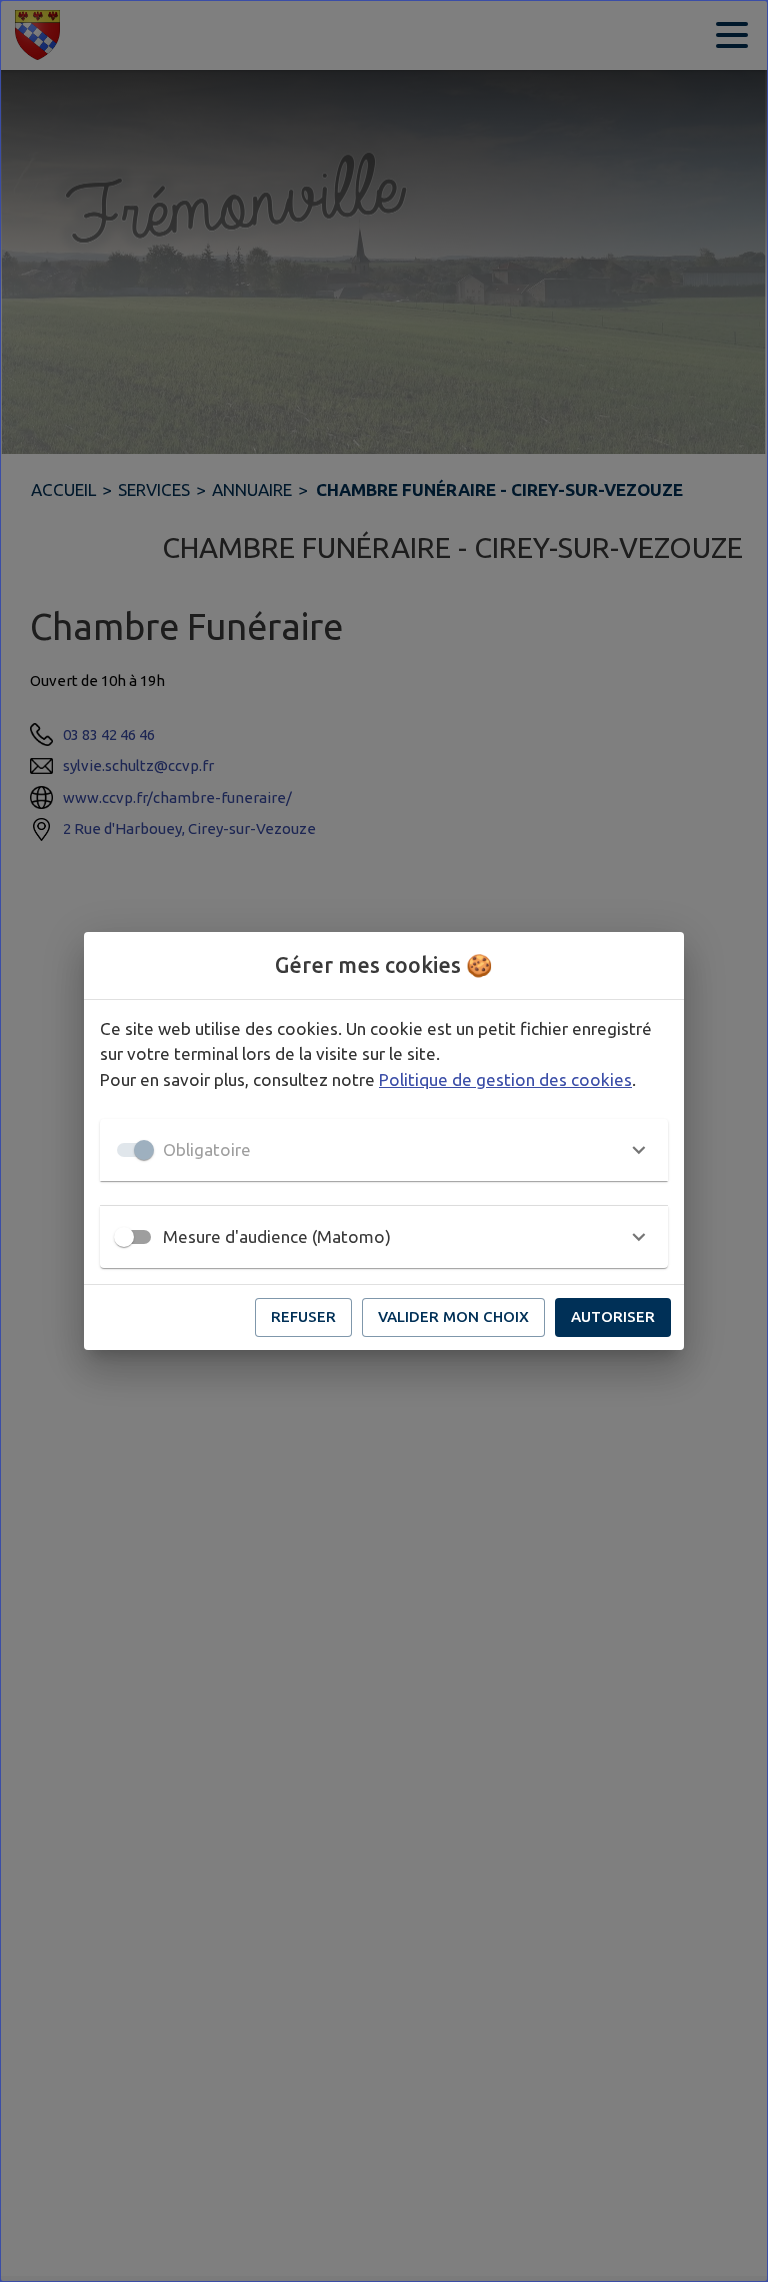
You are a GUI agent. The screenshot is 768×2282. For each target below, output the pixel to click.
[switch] (124, 1237)
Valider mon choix (453, 1316)
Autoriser (613, 1316)
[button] (384, 1150)
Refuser (303, 1316)
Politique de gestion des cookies (505, 1079)
